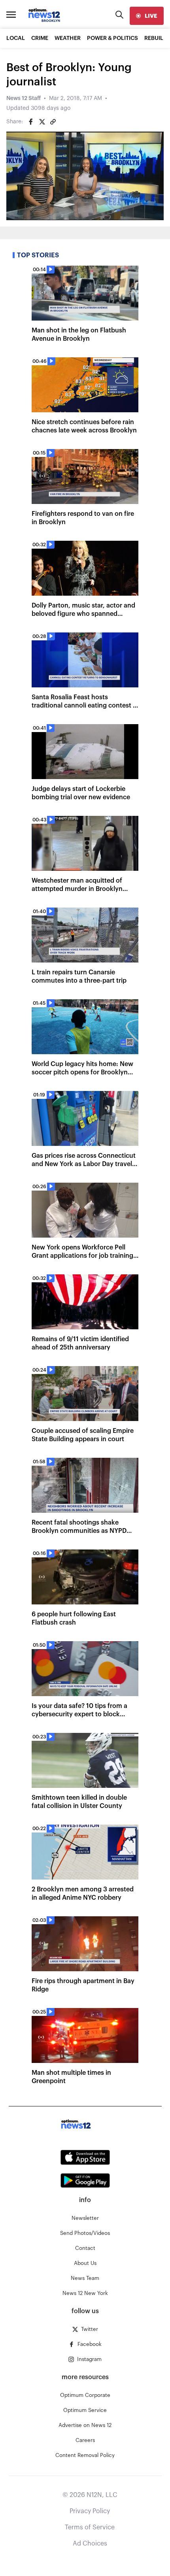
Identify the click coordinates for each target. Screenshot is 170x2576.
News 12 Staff (24, 98)
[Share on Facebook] (31, 122)
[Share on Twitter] (42, 122)
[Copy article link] (53, 122)
